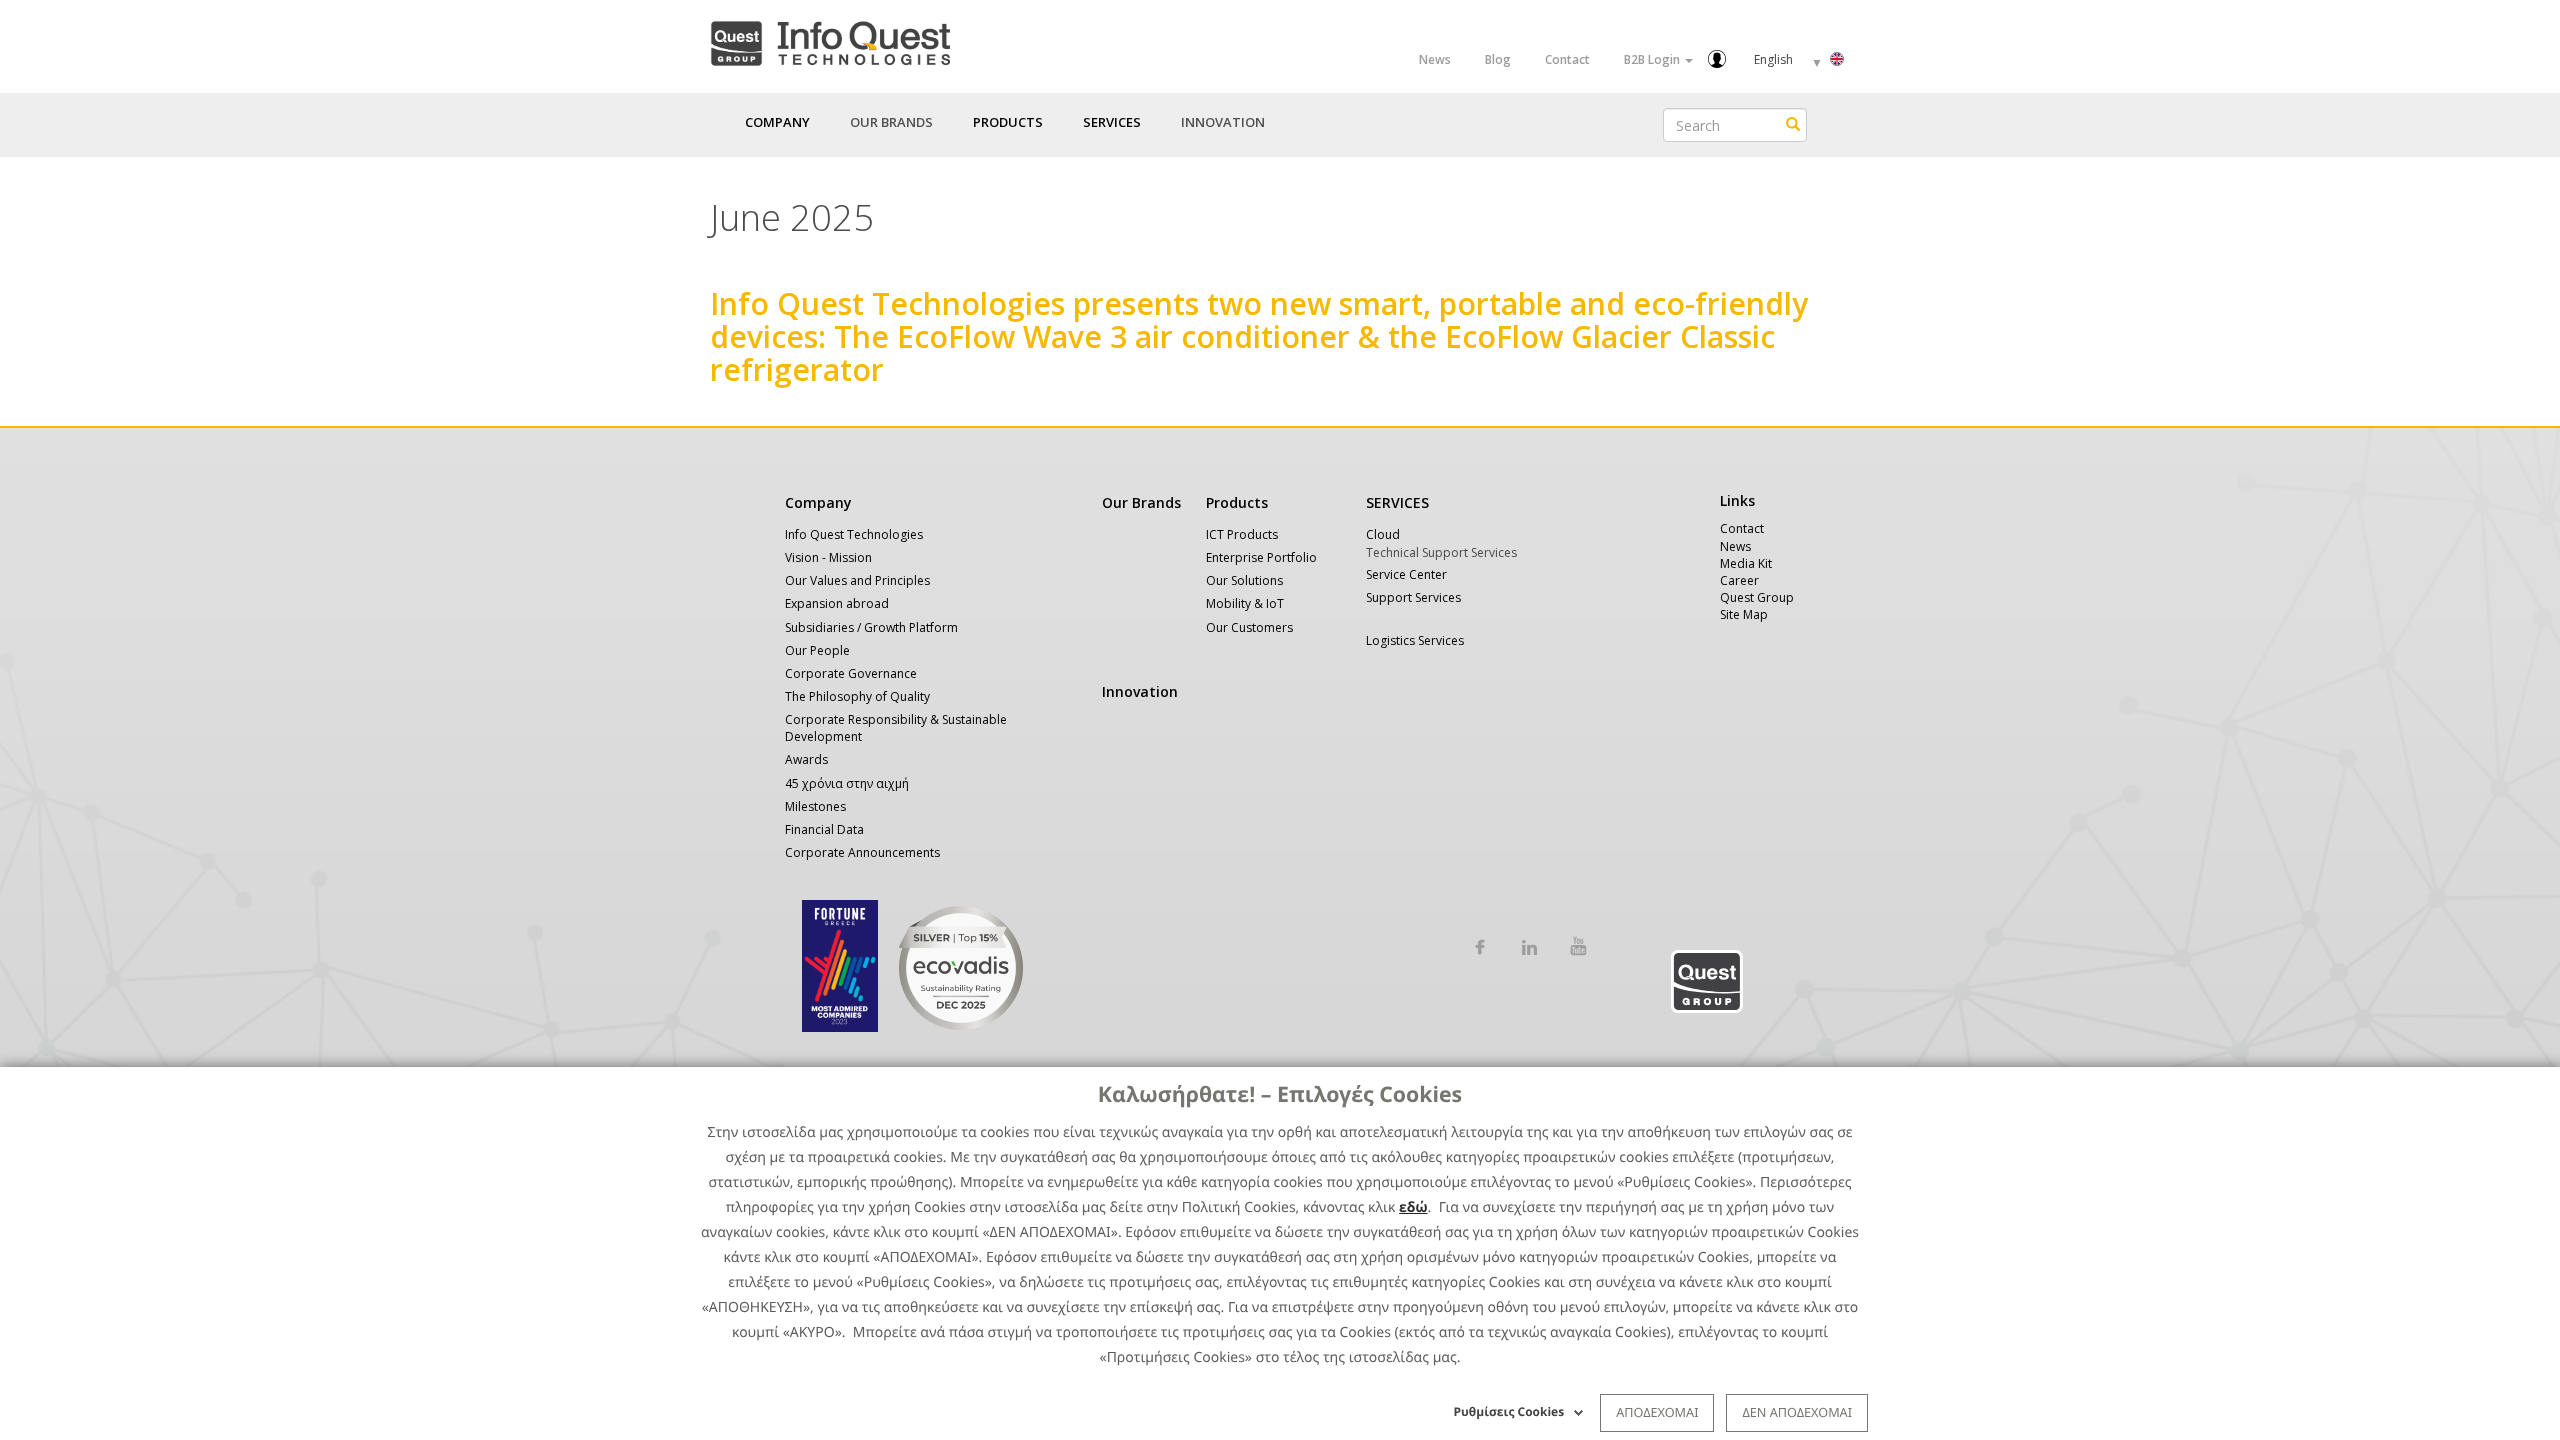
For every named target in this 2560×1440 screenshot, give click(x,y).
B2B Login (1653, 59)
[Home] (830, 39)
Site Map (1744, 614)
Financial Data (824, 829)
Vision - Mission (828, 557)
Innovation (1223, 122)
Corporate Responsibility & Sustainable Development (896, 728)
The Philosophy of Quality (857, 696)
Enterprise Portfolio (1261, 557)
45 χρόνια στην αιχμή (847, 783)
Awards (806, 759)
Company (818, 502)
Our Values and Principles (857, 580)
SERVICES (1397, 502)
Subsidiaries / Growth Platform (871, 627)
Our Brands (891, 122)
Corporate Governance (851, 673)
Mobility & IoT (1245, 603)
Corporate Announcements (862, 852)
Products (1237, 502)
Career (1739, 580)
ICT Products (1242, 534)
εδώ (1413, 1207)
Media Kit (1746, 563)
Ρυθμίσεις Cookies (1509, 1411)
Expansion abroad (837, 603)
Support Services (1413, 597)
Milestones (815, 806)
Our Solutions (1244, 580)
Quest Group (1757, 597)
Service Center (1406, 574)
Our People (817, 650)
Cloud (1383, 534)
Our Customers (1249, 627)
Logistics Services (1415, 640)
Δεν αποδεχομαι (1797, 1412)
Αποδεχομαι (1657, 1412)
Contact (1567, 59)
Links (1737, 500)
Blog (1498, 59)
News (1435, 59)
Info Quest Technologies (854, 534)
